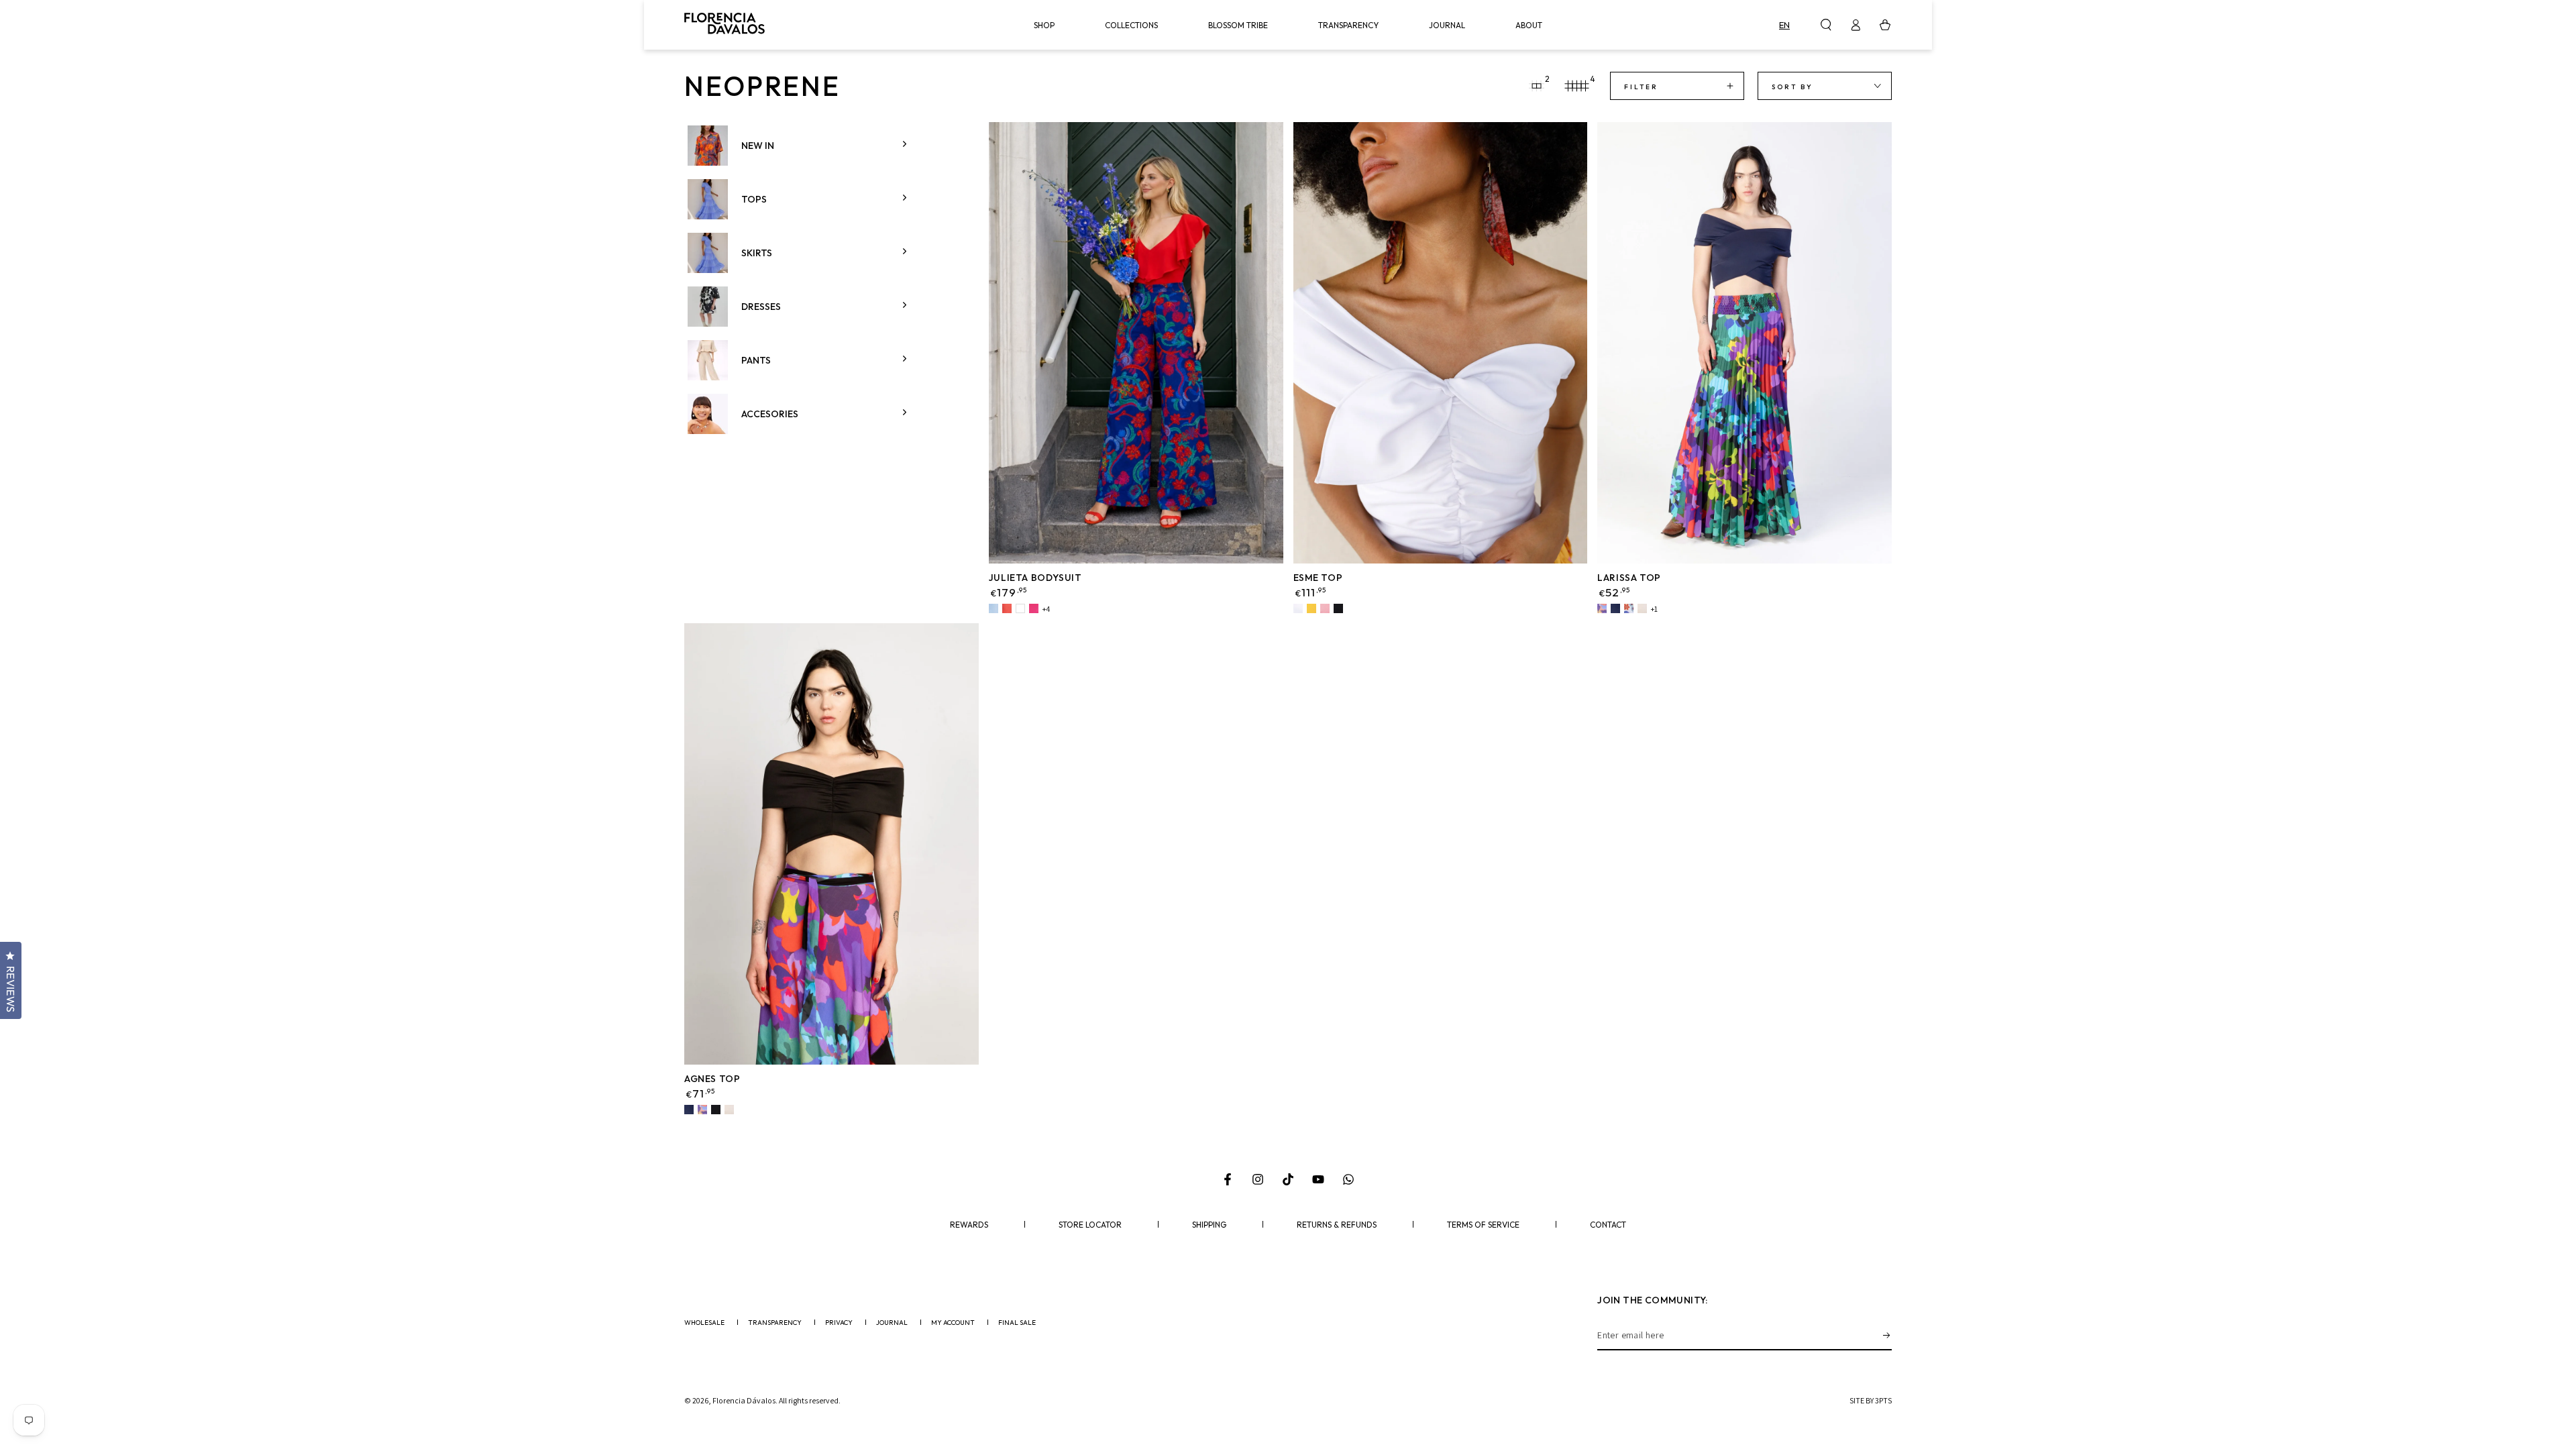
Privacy (839, 1323)
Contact (1608, 1225)
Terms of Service (1483, 1225)
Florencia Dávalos (744, 1400)
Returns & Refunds (1337, 1225)
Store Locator (1090, 1225)
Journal (892, 1323)
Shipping (1209, 1225)
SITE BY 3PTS (1871, 1400)
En (1784, 25)
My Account (953, 1323)
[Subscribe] (1887, 1335)
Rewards (969, 1225)
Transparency (775, 1323)
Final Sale (1017, 1323)
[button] (1826, 25)
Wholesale (704, 1323)
